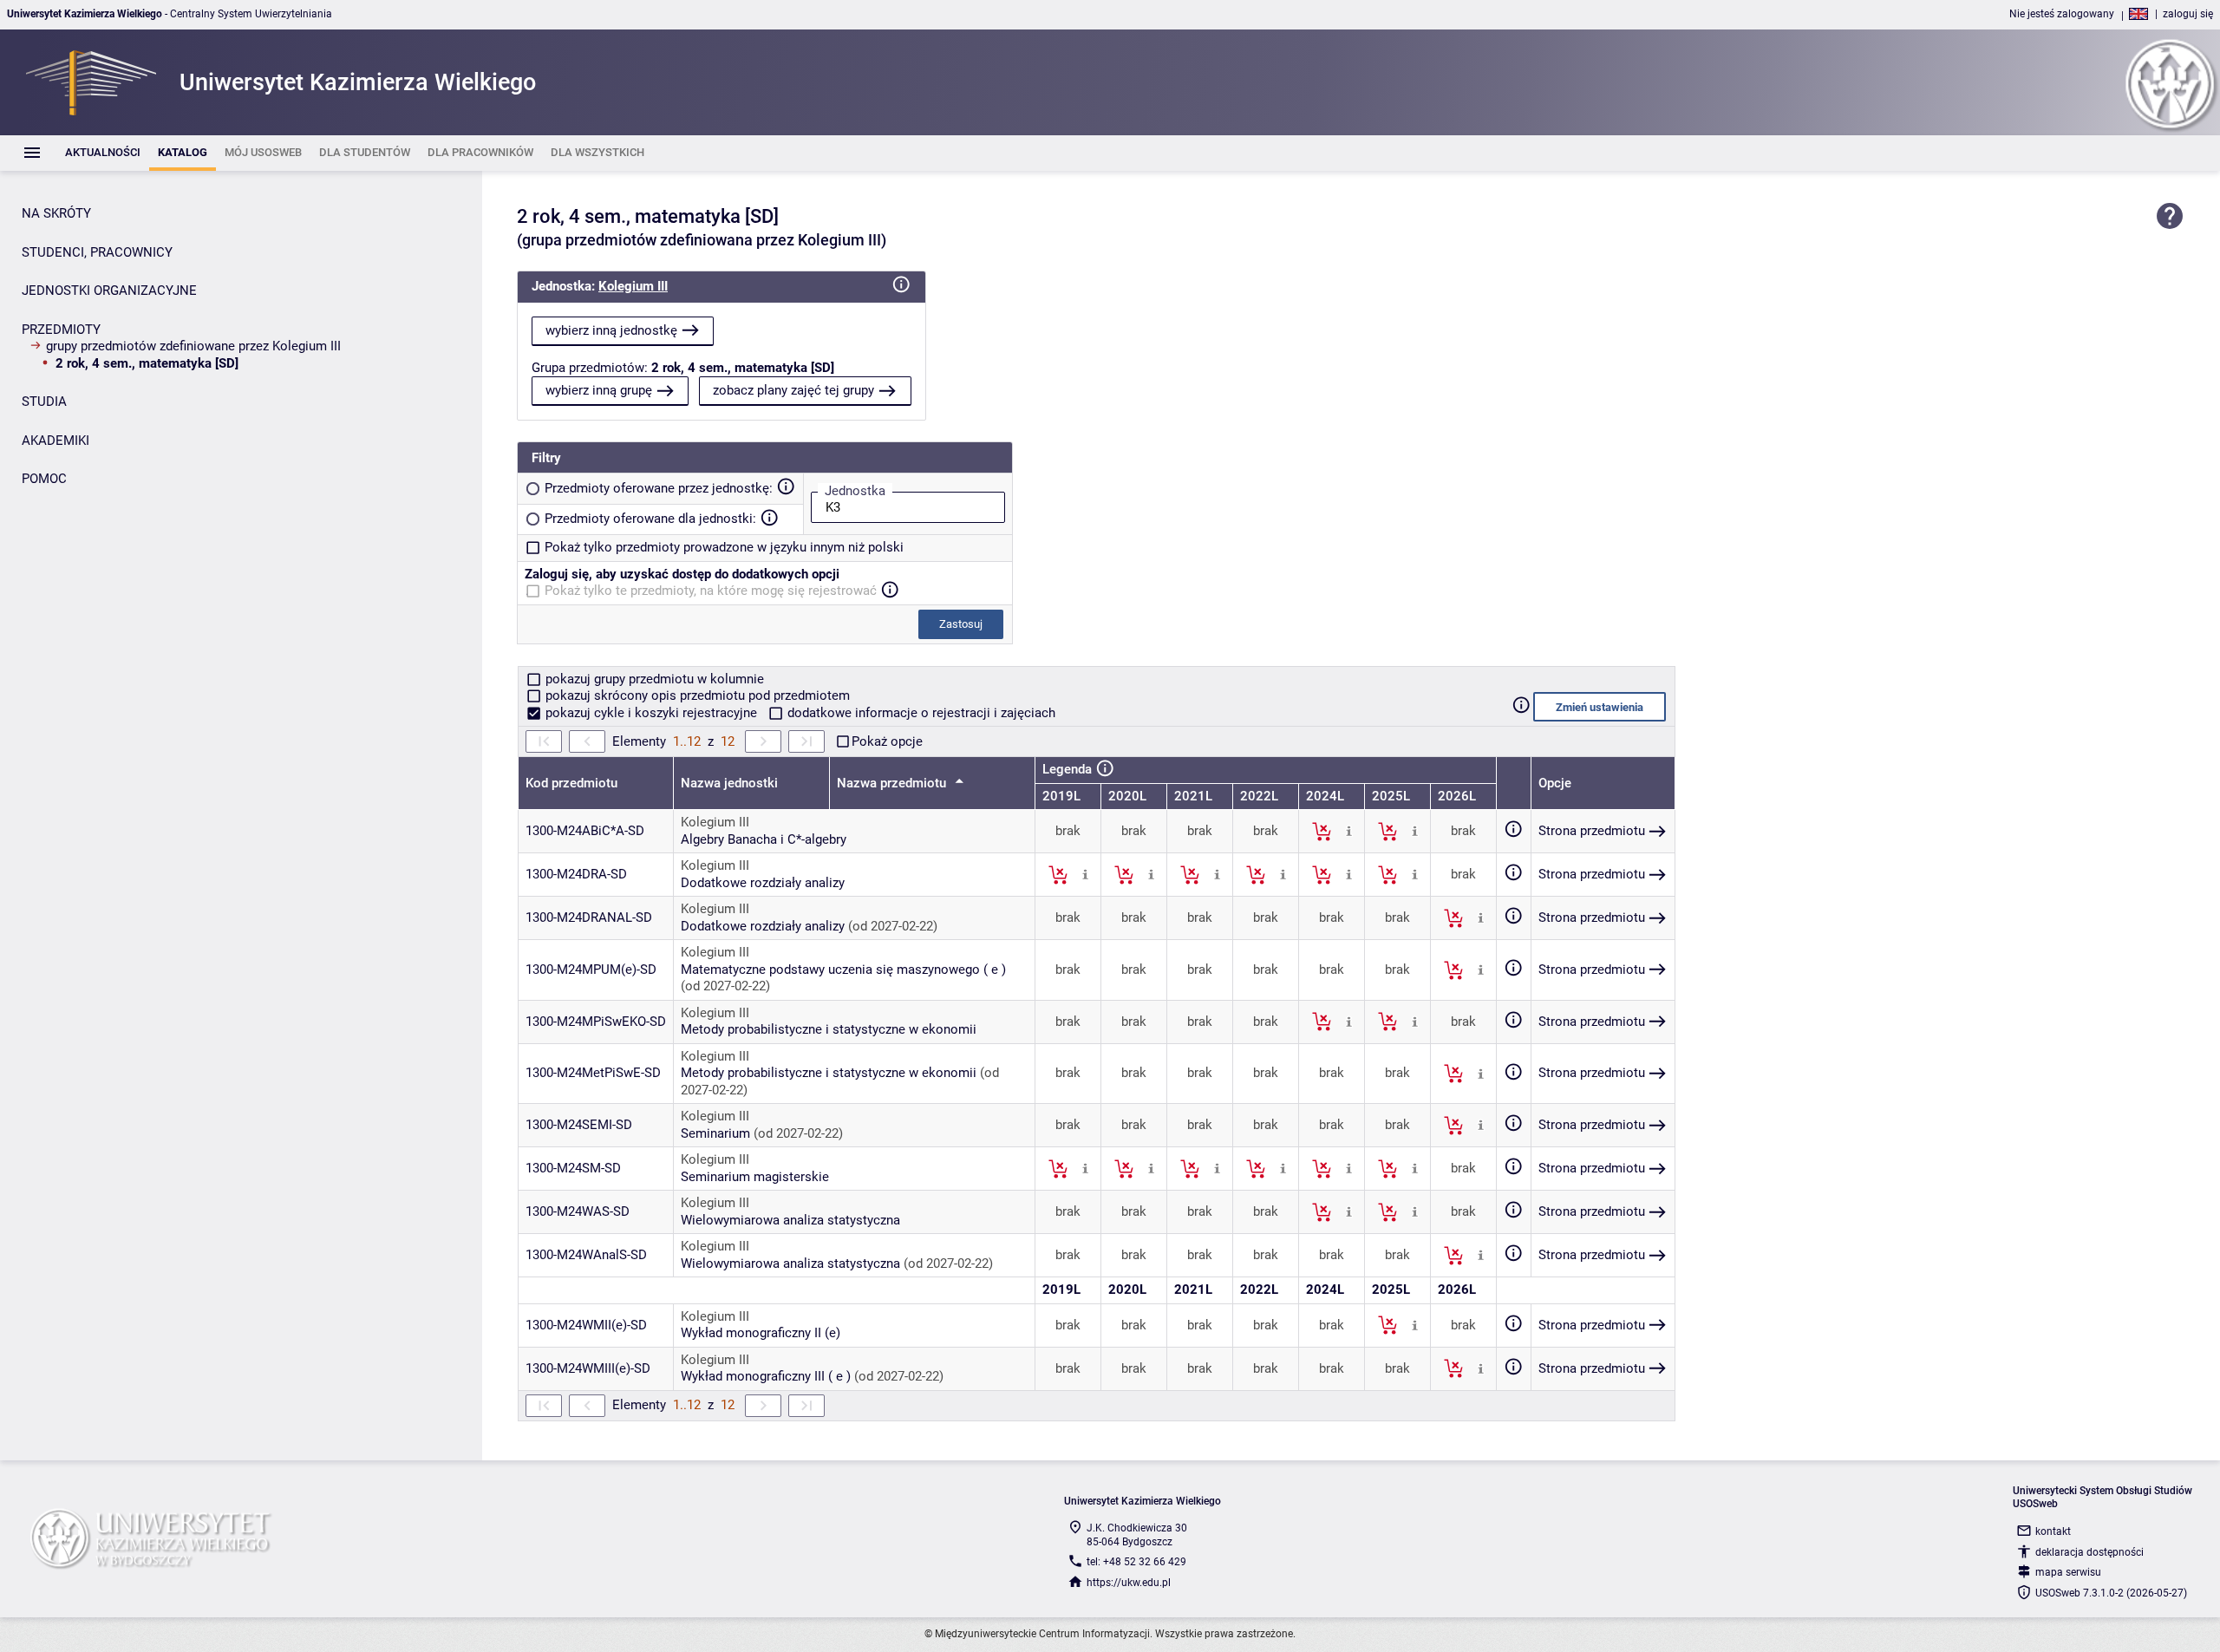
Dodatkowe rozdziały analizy (763, 883)
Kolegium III (633, 286)
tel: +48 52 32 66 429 (1136, 1562)
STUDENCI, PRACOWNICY (97, 252)
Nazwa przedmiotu (893, 783)
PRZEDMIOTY (61, 330)
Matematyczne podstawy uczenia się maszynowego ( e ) (843, 970)
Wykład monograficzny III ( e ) (766, 1376)
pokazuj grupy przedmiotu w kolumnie (653, 679)
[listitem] (103, 153)
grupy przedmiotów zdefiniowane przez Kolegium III (193, 346)
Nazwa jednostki (729, 783)
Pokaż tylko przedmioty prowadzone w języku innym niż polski (724, 547)
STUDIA (44, 402)
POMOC (44, 479)
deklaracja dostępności (2089, 1552)
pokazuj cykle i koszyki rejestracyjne (651, 713)
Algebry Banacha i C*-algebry (764, 839)
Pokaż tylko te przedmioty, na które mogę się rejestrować (711, 591)
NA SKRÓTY (56, 213)
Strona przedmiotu (1592, 831)
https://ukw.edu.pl (1129, 1583)
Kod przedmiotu (571, 783)
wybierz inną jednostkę (611, 330)
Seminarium (715, 1133)
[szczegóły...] (1349, 831)
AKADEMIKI (55, 441)
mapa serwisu (2068, 1572)
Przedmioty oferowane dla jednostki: (650, 519)
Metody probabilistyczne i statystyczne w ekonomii (829, 1029)
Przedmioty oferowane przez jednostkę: (659, 488)
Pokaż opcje (887, 741)
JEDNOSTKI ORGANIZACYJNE (109, 291)
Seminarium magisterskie (755, 1177)
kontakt (2053, 1531)
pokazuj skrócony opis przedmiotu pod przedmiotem (696, 695)
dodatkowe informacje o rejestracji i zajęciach (920, 713)
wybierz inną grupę (599, 390)
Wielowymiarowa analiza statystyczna (790, 1220)
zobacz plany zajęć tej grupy (793, 390)
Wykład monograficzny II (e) (761, 1333)
